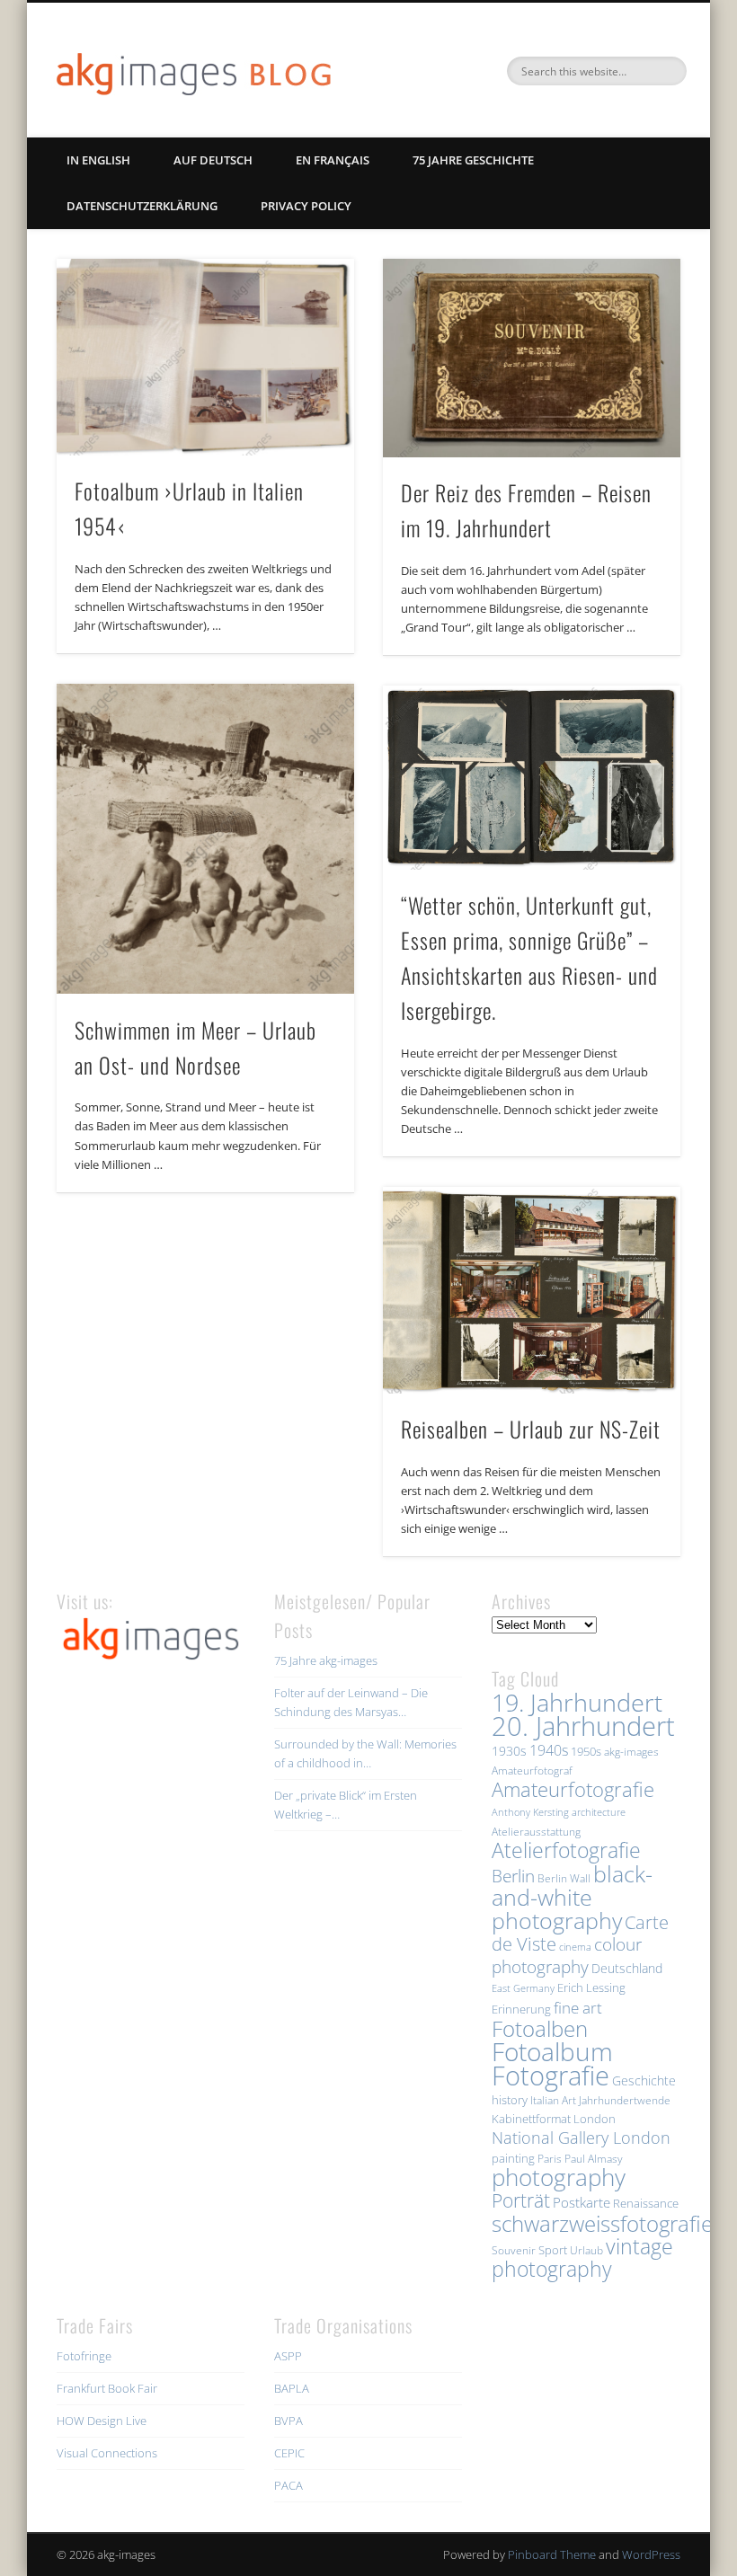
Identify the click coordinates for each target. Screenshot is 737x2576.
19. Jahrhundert (577, 1702)
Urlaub (586, 2250)
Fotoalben (540, 2028)
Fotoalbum (552, 2051)
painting (513, 2158)
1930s (509, 1751)
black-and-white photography (572, 1897)
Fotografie (551, 2076)
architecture (599, 1812)
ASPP (288, 2356)
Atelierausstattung (536, 1832)
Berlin (513, 1876)
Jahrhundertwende (625, 2100)
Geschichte (644, 2080)
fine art (578, 2008)
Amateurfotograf (532, 1770)
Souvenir (514, 2250)
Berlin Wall (564, 1878)
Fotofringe (84, 2356)
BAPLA (292, 2388)
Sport (553, 2250)
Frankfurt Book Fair (107, 2388)
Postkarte (582, 2202)
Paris (550, 2159)
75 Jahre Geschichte (473, 160)
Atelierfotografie (566, 1850)
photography (559, 2178)
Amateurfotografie (573, 1789)
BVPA (289, 2421)
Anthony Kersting (530, 1812)
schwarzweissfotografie (602, 2223)
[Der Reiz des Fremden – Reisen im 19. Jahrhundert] (532, 358)
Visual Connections (107, 2453)
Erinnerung (521, 2009)
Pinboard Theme (552, 2554)
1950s (586, 1751)
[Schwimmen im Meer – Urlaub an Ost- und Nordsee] (205, 839)
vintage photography (582, 2258)
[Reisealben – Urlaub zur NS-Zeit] (532, 1290)
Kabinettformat (531, 2119)
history (510, 2100)
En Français (333, 160)
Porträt (521, 2200)
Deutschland (627, 1968)
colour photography (567, 1955)
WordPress (651, 2554)
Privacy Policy (306, 206)
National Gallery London (581, 2138)
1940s (549, 1750)
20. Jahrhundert (583, 1726)
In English (98, 160)
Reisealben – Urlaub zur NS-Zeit (531, 1429)
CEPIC (289, 2453)
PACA (289, 2485)
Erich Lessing (591, 1987)
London (595, 2119)
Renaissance (646, 2203)
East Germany (523, 1988)
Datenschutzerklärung (142, 206)
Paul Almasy (594, 2159)
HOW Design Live (102, 2421)
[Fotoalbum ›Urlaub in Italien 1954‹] (205, 357)
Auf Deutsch (213, 160)
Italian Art (553, 2100)
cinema (575, 1947)
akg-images (631, 1752)
